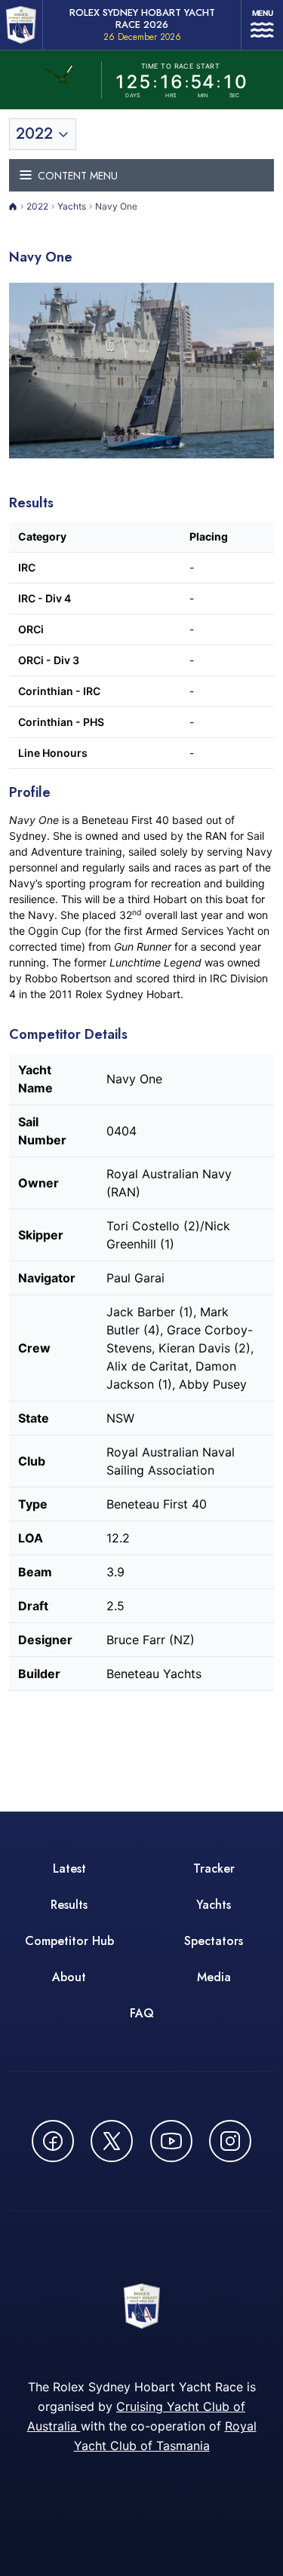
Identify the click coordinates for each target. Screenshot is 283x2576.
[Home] (13, 207)
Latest (69, 1868)
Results (69, 1905)
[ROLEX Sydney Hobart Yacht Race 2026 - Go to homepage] (21, 25)
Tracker (214, 1868)
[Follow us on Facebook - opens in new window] (53, 2141)
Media (214, 1977)
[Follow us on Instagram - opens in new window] (230, 2141)
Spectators (214, 1941)
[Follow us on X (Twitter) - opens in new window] (112, 2141)
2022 (37, 206)
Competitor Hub (69, 1941)
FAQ (142, 2013)
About (69, 1977)
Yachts (72, 206)
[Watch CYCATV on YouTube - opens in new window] (171, 2141)
